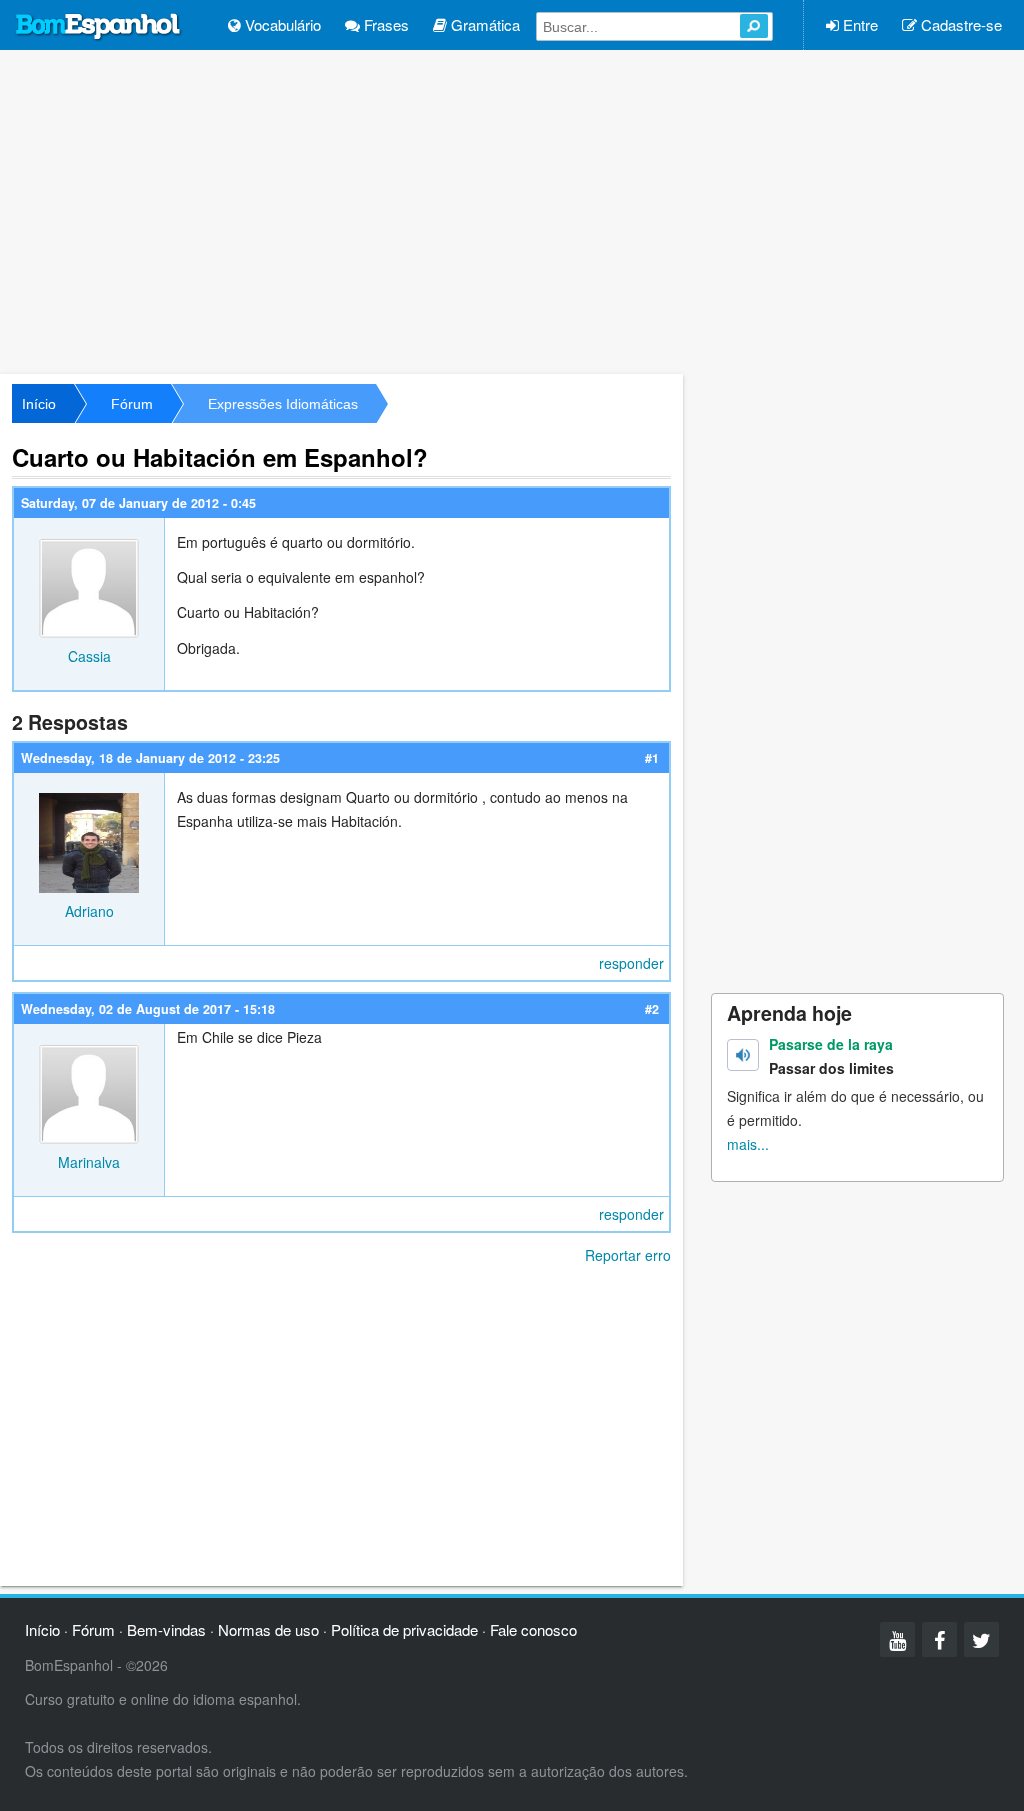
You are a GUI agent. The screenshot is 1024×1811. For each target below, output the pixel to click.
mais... (748, 1144)
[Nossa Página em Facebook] (939, 1639)
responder (631, 963)
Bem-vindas (166, 1629)
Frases (384, 24)
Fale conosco (533, 1629)
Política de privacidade (404, 1629)
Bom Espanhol (99, 27)
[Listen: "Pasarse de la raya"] (743, 1055)
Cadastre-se (959, 24)
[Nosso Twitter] (981, 1639)
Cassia (89, 656)
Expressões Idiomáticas (283, 404)
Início (39, 404)
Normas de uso (268, 1629)
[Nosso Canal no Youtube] (897, 1639)
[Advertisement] (512, 210)
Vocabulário (281, 24)
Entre (858, 24)
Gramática (483, 24)
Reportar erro (628, 1255)
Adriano (89, 911)
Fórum (132, 404)
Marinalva (89, 1162)
